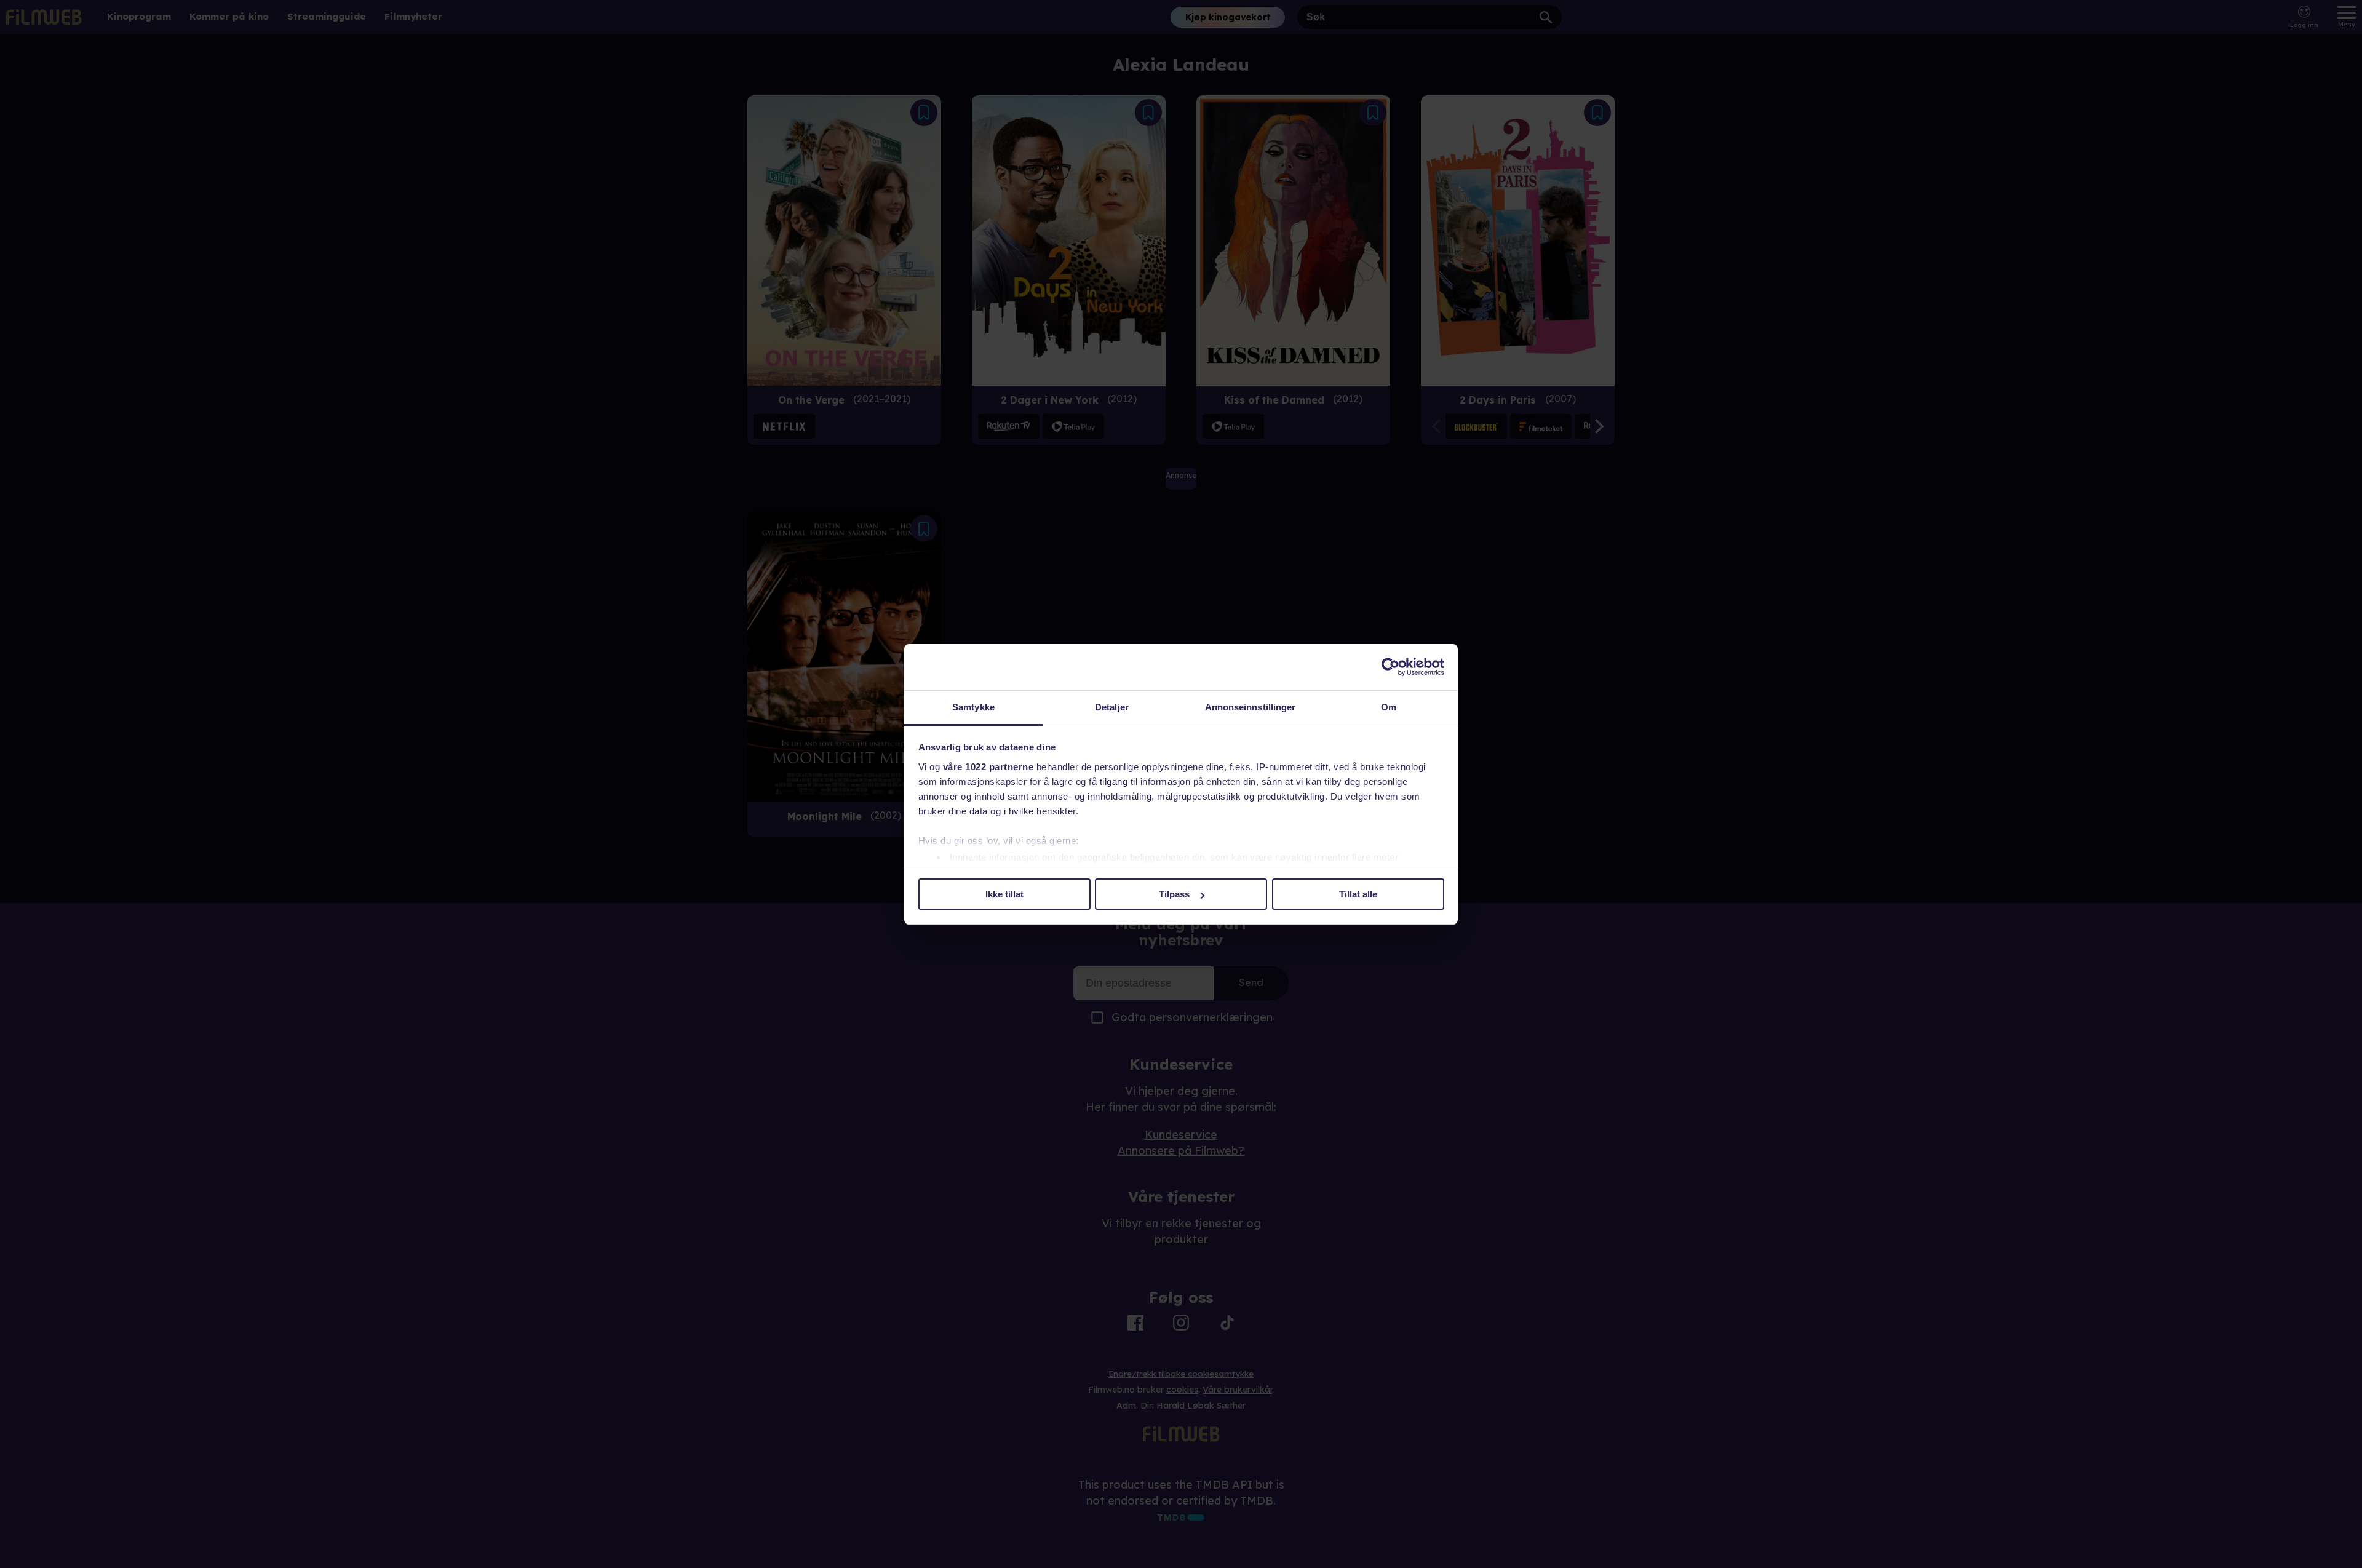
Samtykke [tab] (973, 707)
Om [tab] (1389, 707)
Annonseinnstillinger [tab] (1251, 707)
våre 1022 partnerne (988, 767)
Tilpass (1174, 894)
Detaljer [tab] (1112, 707)
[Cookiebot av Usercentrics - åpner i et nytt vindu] (1390, 667)
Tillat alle (1358, 894)
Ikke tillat (1004, 894)
